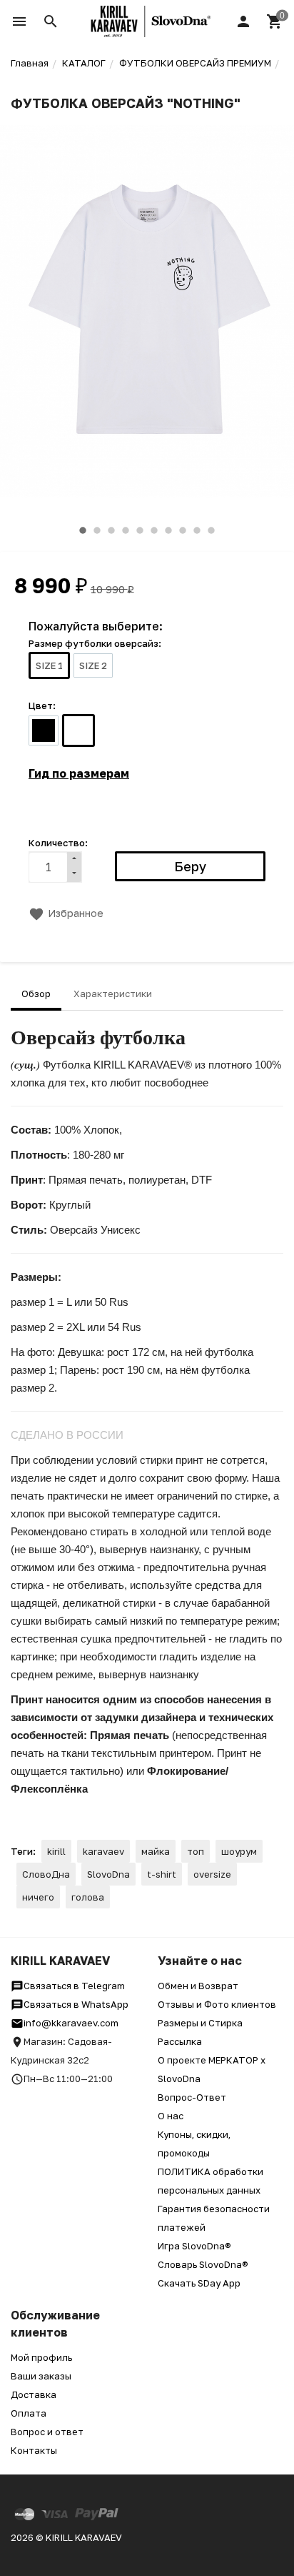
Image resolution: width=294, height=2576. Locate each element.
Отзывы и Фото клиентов (217, 2004)
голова (88, 1897)
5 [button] (140, 530)
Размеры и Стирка (200, 2023)
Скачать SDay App (199, 2283)
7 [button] (168, 530)
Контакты (34, 2450)
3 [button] (111, 530)
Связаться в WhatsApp (76, 2004)
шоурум (239, 1851)
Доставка (34, 2394)
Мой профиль (41, 2357)
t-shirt (162, 1874)
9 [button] (197, 530)
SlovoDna (108, 1874)
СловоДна (46, 1874)
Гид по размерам (79, 773)
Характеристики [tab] (113, 994)
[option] (147, 311)
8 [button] (183, 530)
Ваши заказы (41, 2376)
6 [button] (154, 530)
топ (196, 1851)
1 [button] (83, 530)
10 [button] (211, 530)
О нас (171, 2116)
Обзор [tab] (36, 994)
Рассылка (180, 2041)
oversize (212, 1874)
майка (156, 1851)
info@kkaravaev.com (71, 2023)
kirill (56, 1851)
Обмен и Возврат (198, 1986)
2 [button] (97, 530)
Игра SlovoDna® (194, 2246)
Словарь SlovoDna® (203, 2264)
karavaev (103, 1851)
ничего (38, 1897)
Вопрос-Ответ (192, 2097)
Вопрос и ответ (47, 2432)
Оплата (29, 2413)
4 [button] (126, 530)
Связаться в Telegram (74, 1986)
